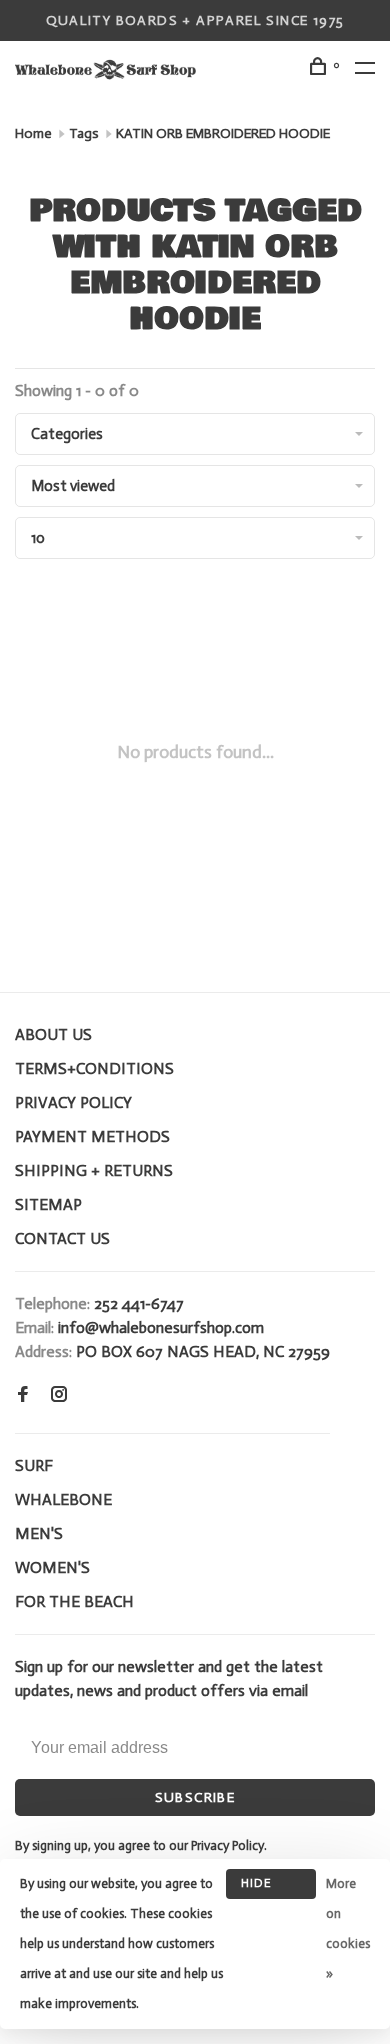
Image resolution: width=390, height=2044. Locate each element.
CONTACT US (62, 1238)
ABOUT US (53, 1034)
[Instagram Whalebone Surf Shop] (59, 1395)
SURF (34, 1465)
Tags (84, 133)
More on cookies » (348, 1928)
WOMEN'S (52, 1567)
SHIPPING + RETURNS (94, 1170)
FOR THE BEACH (74, 1601)
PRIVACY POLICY (73, 1102)
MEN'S (39, 1533)
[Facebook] (23, 1395)
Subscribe (195, 1797)
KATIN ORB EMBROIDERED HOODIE (223, 133)
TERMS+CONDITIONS (94, 1068)
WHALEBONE (63, 1499)
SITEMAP (48, 1204)
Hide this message (271, 1887)
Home (33, 133)
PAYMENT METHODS (92, 1136)
